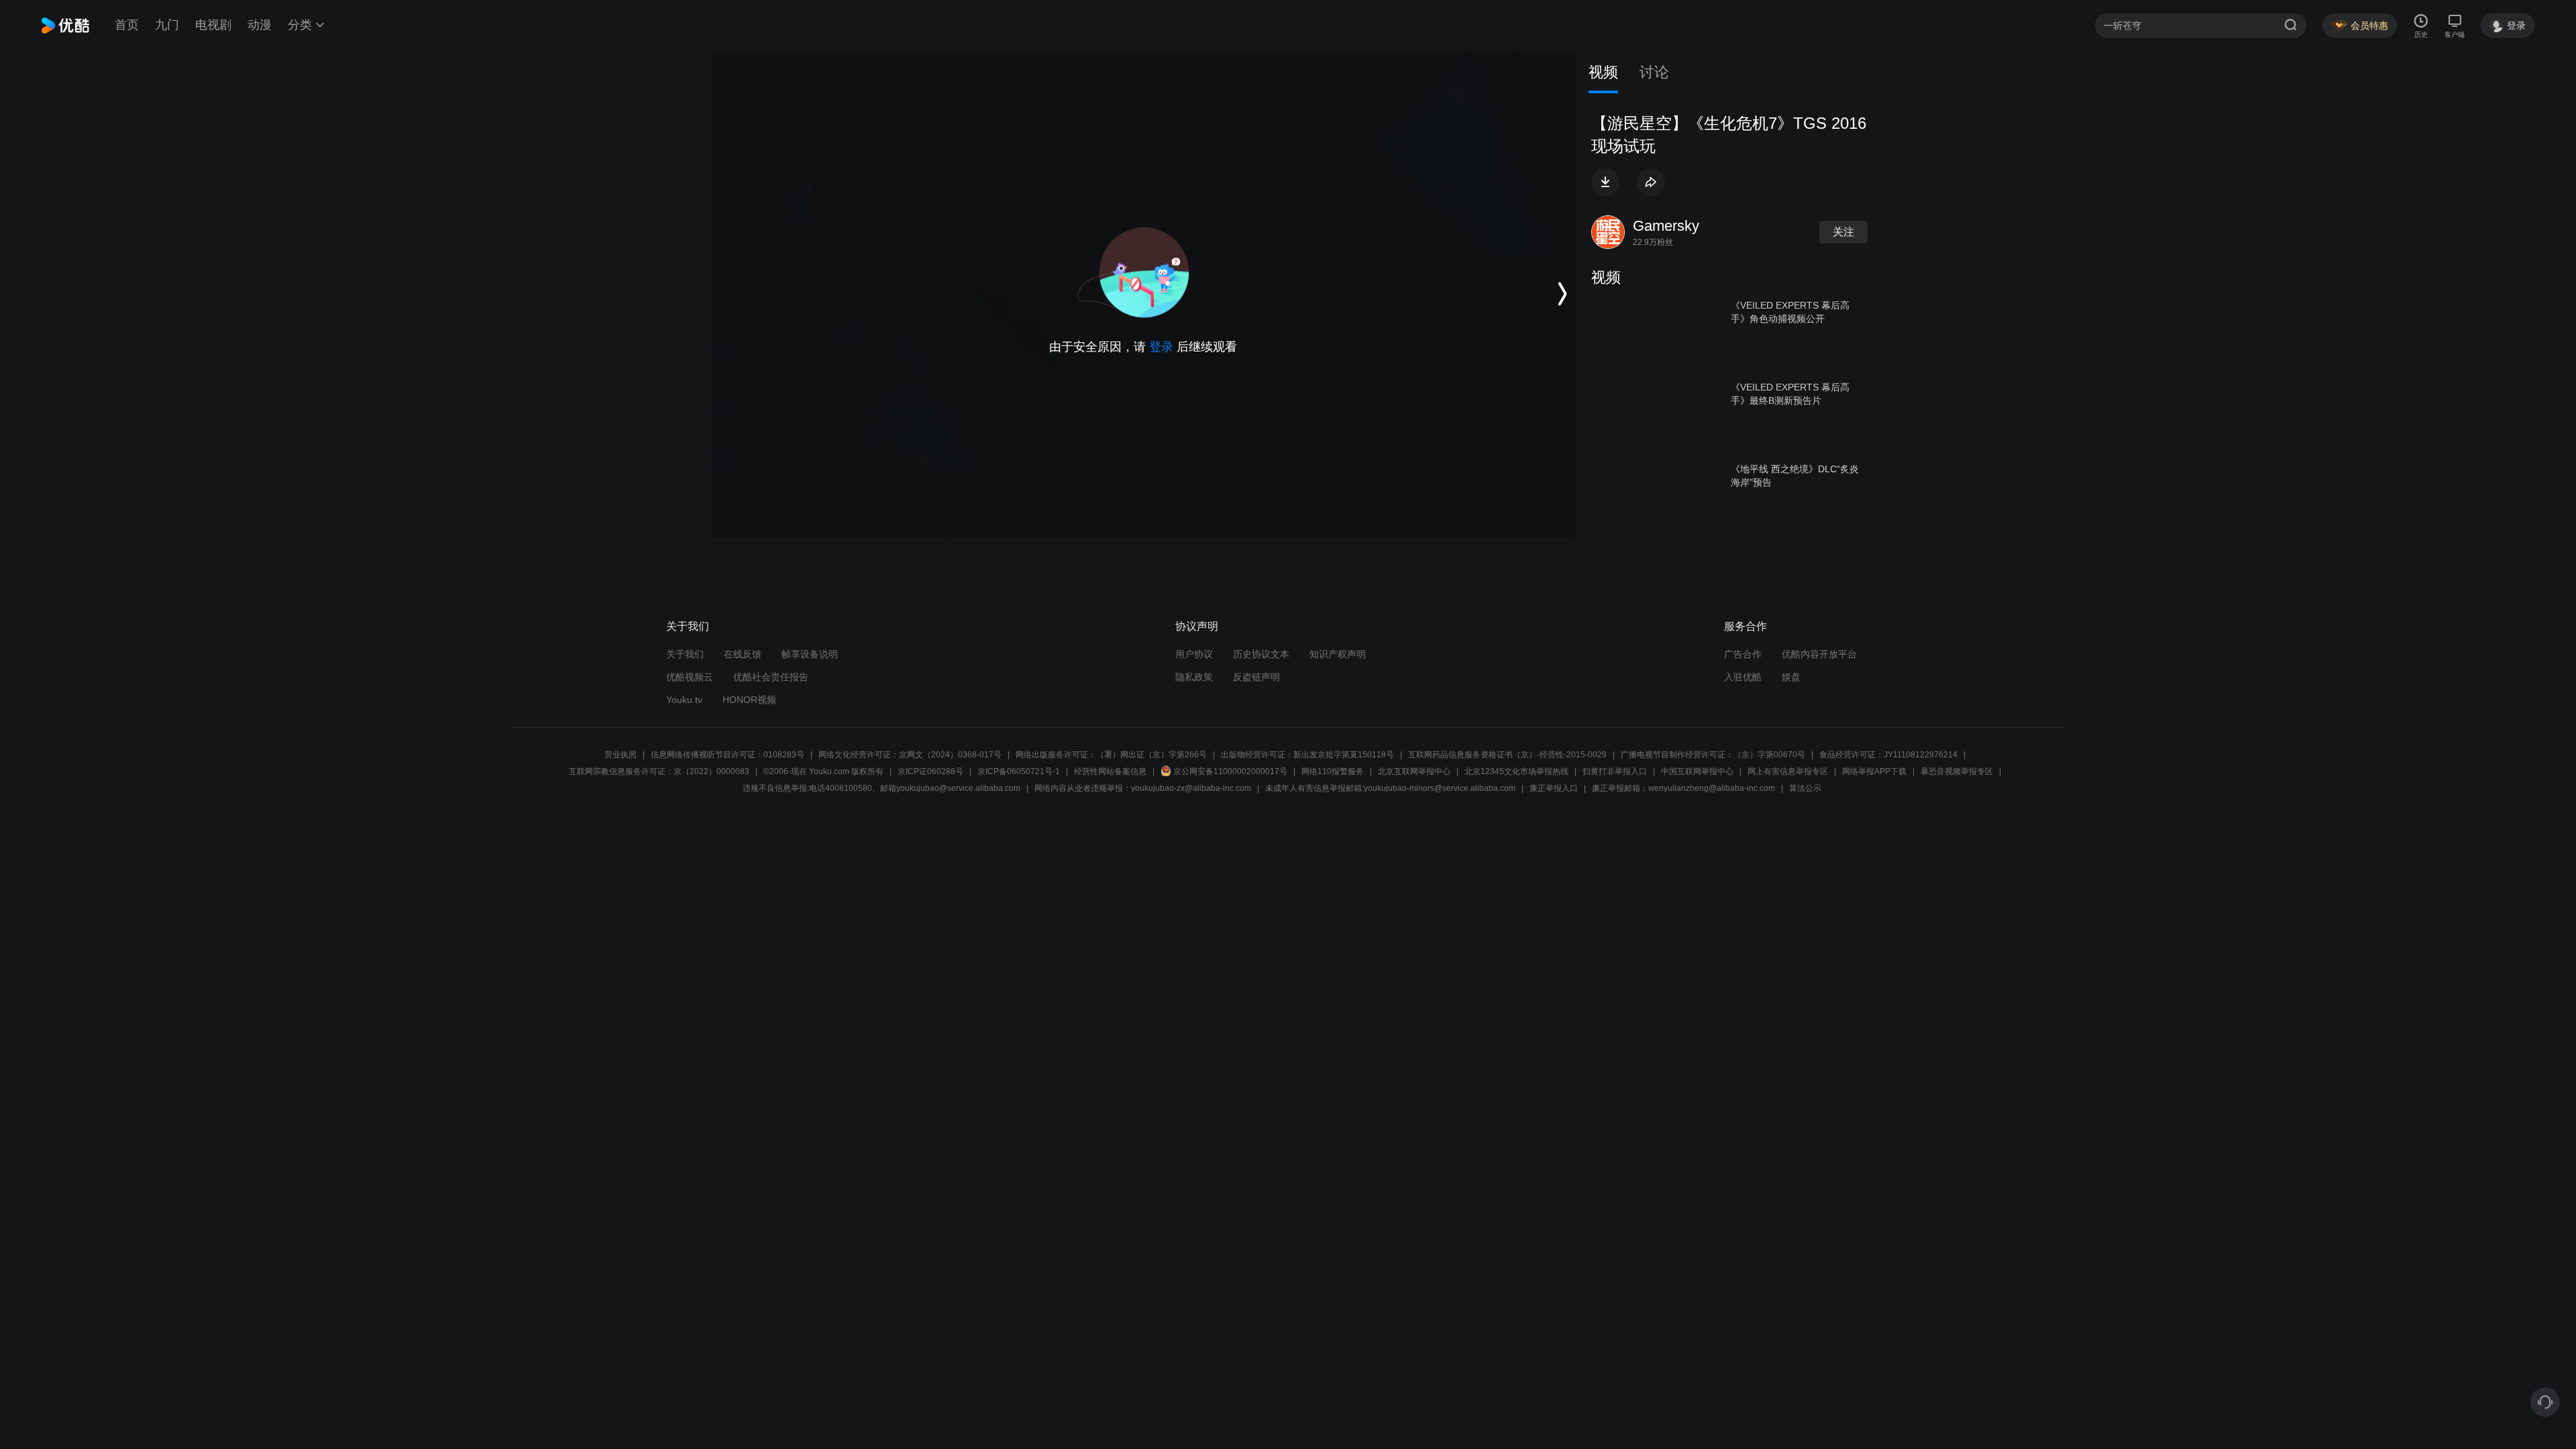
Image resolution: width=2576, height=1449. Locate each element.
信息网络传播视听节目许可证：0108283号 (728, 755)
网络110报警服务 (1333, 771)
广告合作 (1743, 654)
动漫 (260, 25)
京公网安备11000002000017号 (1230, 771)
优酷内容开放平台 (1819, 654)
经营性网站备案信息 (1110, 771)
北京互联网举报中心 (1414, 771)
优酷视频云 (690, 677)
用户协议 (1194, 654)
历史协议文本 (1261, 654)
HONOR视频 (749, 700)
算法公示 (1805, 788)
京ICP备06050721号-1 (1019, 771)
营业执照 (621, 755)
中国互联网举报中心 (1697, 771)
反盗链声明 (1256, 677)
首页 (127, 25)
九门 (167, 25)
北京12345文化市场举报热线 (1516, 771)
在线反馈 (743, 654)
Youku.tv (684, 700)
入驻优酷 (1743, 677)
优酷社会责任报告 (771, 677)
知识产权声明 (1338, 654)
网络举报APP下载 (1874, 771)
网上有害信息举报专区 (1788, 771)
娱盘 (1791, 677)
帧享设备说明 (810, 654)
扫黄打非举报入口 (1615, 771)
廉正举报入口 (1554, 788)
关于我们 (685, 654)
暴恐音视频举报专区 (1957, 771)
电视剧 (213, 25)
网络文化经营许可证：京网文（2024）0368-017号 (910, 755)
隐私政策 (1194, 677)
